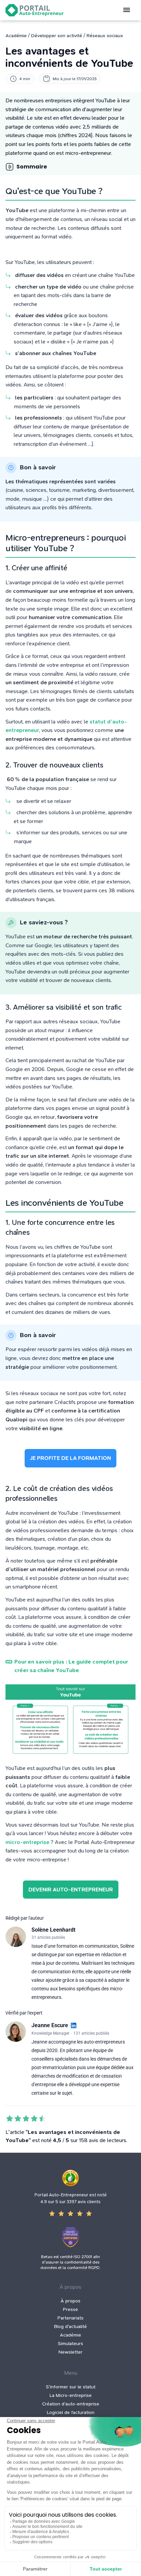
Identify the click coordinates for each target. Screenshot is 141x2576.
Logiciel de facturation (71, 2412)
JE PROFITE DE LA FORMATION (70, 1458)
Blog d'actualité (70, 2326)
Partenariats (70, 2318)
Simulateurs (70, 2344)
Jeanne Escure (50, 2025)
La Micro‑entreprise (71, 2395)
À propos (70, 2301)
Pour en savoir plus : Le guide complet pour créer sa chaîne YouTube (71, 1666)
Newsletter (70, 2352)
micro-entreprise (27, 1842)
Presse (70, 2309)
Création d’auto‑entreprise (71, 2404)
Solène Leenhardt (53, 1930)
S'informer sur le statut (71, 2387)
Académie (70, 2335)
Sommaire (32, 167)
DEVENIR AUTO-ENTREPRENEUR (71, 1890)
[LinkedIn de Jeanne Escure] (74, 2026)
